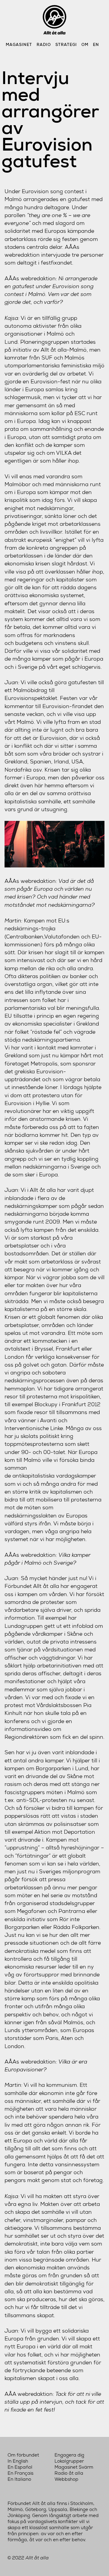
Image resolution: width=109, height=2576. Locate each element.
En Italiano (19, 2479)
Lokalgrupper (69, 2461)
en (96, 45)
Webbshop (66, 2479)
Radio (44, 45)
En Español (20, 2467)
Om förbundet (23, 2455)
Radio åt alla (69, 2473)
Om (85, 45)
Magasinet (19, 45)
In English (18, 2461)
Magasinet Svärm (74, 2467)
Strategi (66, 45)
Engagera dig (69, 2455)
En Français (20, 2473)
